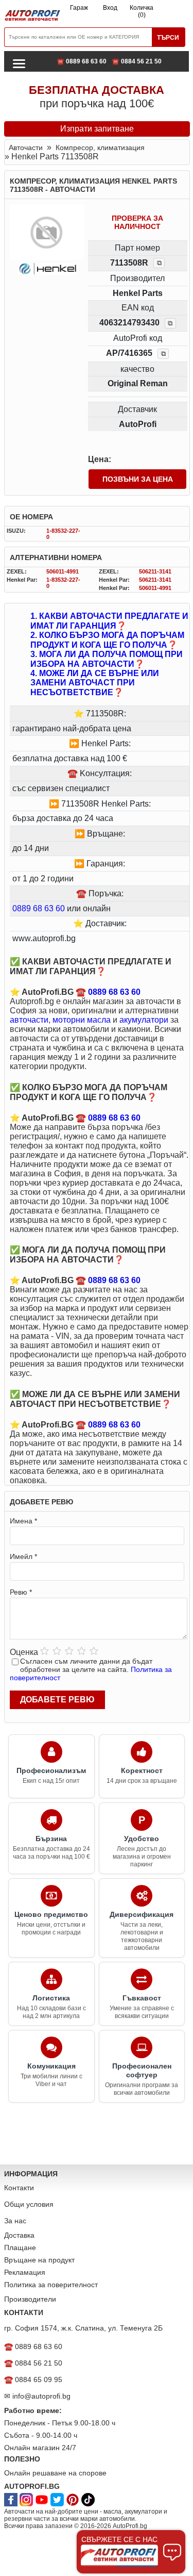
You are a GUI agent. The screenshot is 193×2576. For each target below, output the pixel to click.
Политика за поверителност (51, 2285)
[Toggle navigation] (19, 63)
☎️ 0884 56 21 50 (137, 61)
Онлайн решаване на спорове (55, 2473)
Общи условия (29, 2204)
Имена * (23, 1521)
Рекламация (25, 2272)
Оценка (24, 1652)
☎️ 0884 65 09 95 (33, 2380)
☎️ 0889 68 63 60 (82, 61)
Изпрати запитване (97, 129)
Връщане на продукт (39, 2260)
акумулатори (144, 1020)
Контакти (19, 2188)
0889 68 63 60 (39, 908)
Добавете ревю (57, 1700)
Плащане (20, 2247)
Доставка (19, 2235)
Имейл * (23, 1556)
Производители (30, 2299)
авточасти (29, 1020)
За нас (15, 2221)
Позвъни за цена (138, 479)
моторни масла (82, 1020)
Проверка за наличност (137, 222)
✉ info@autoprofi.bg (37, 2396)
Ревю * (21, 1592)
